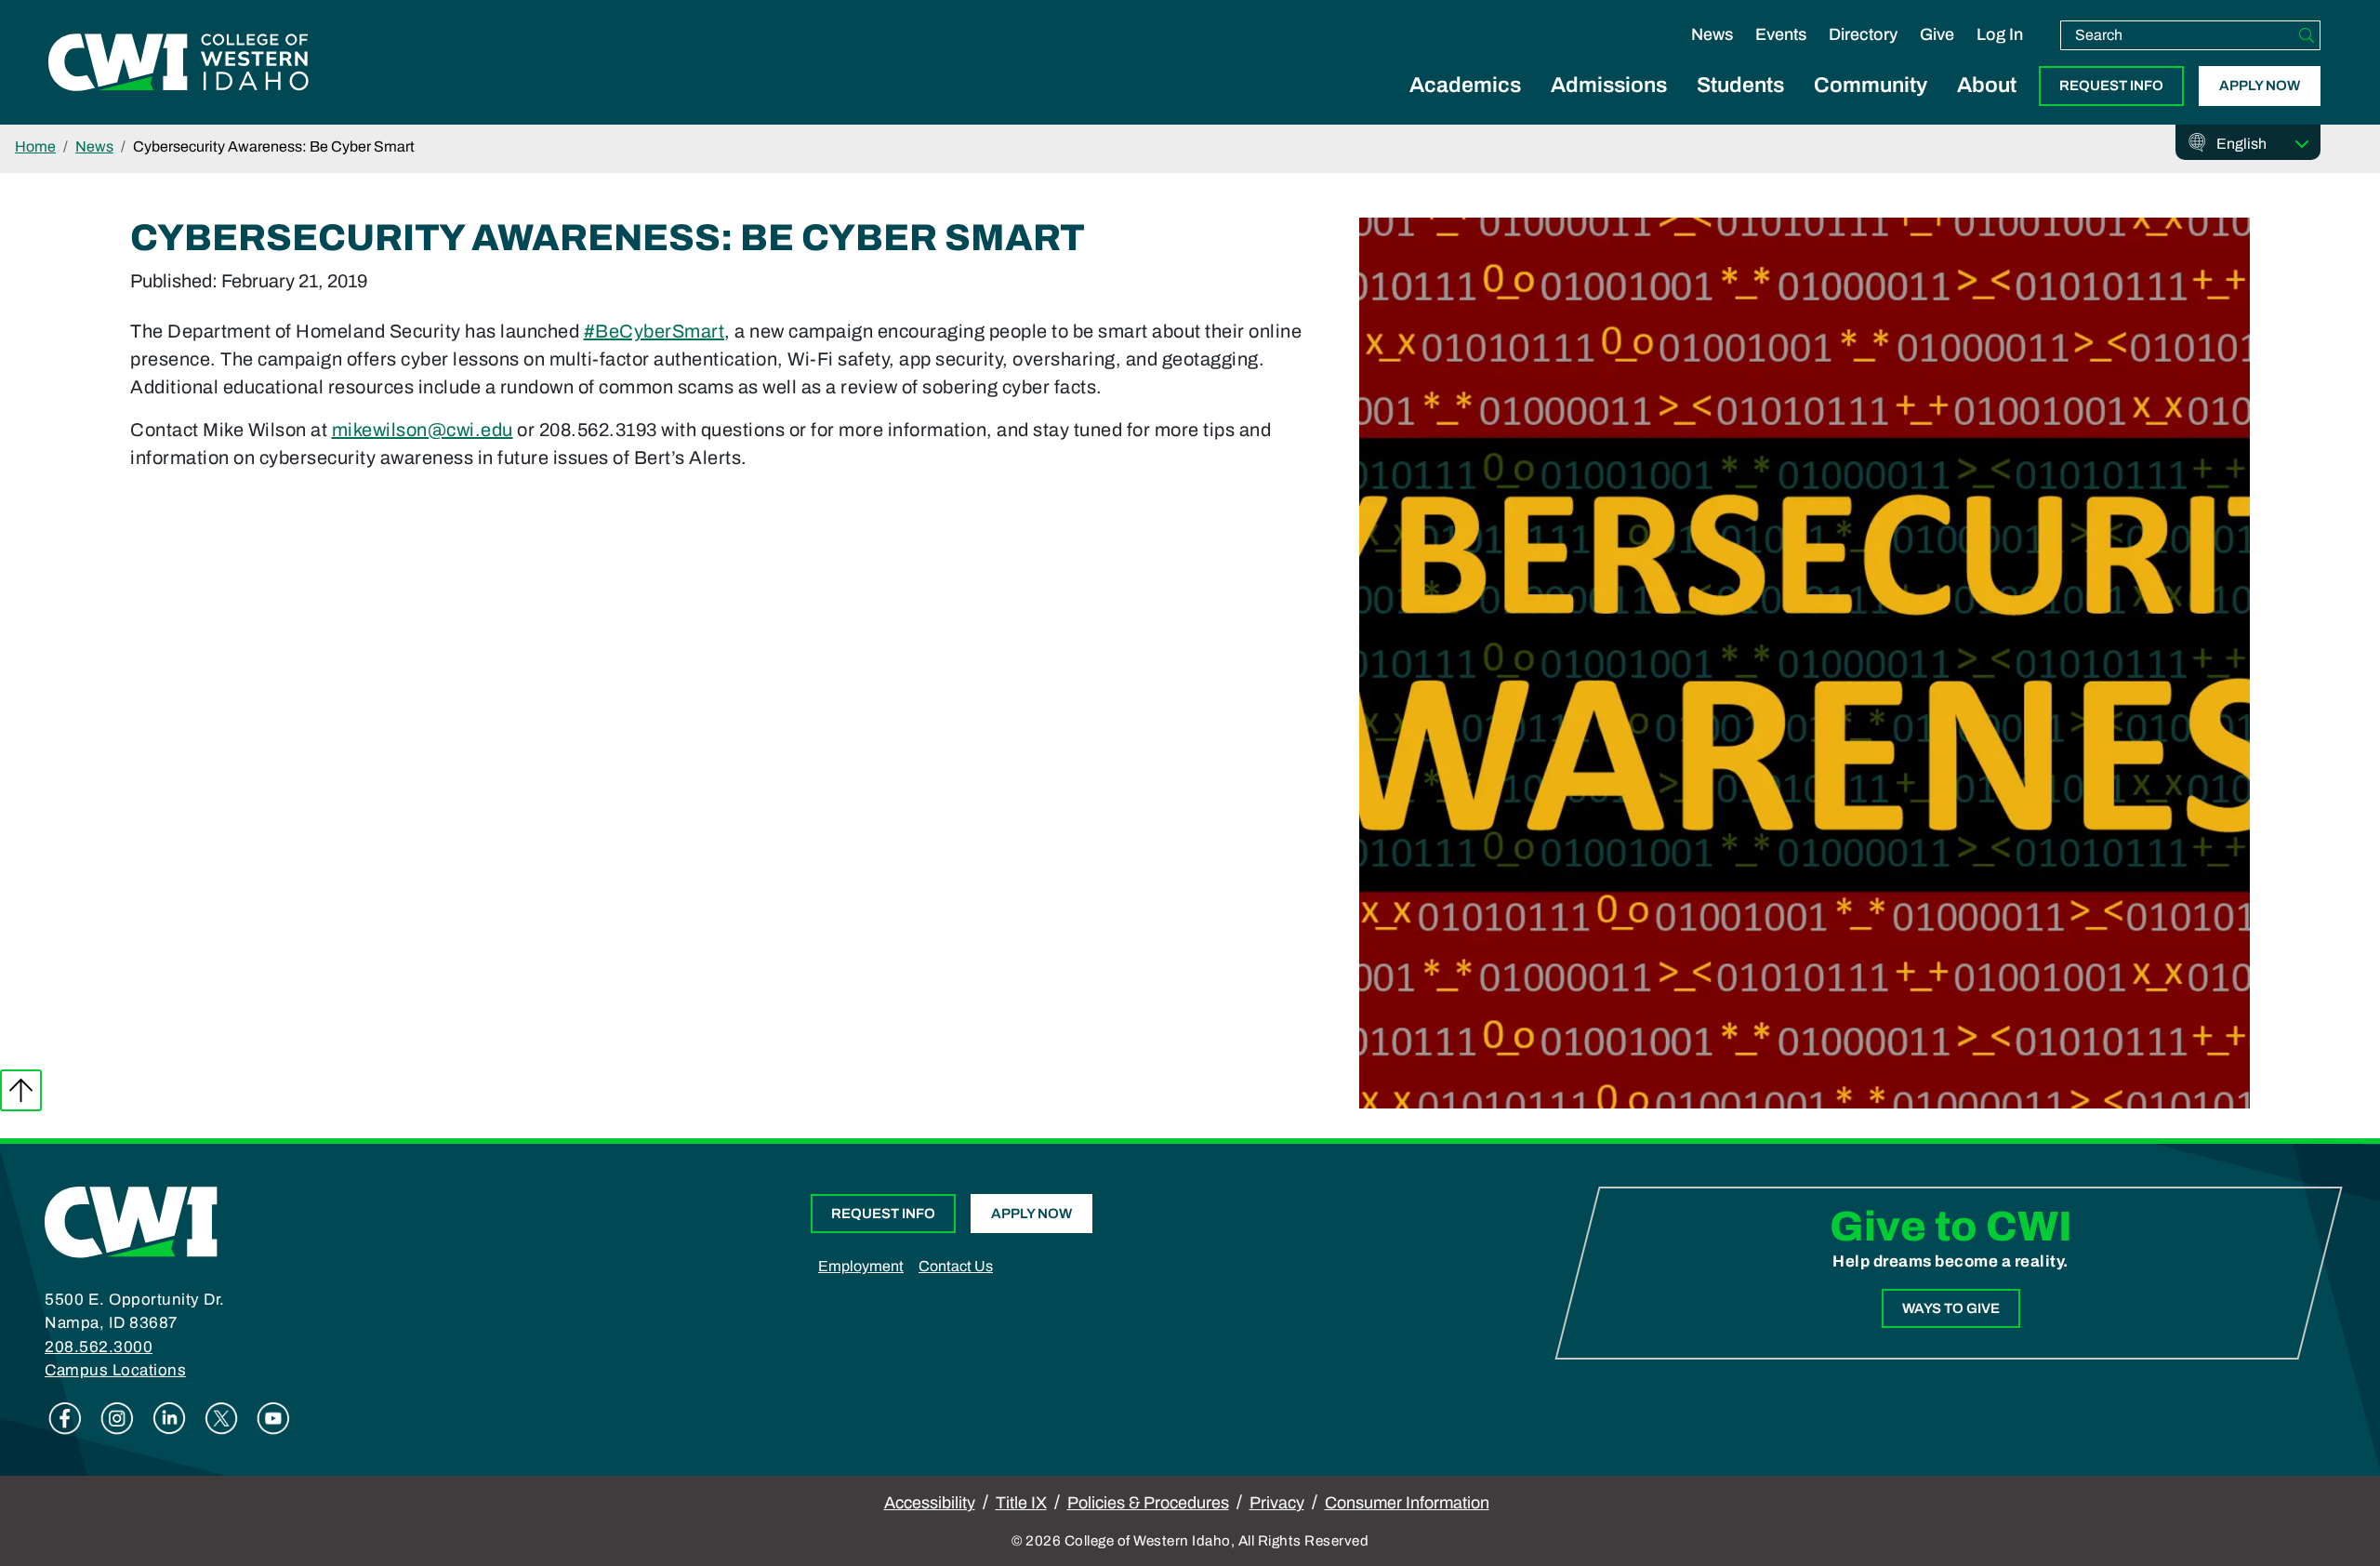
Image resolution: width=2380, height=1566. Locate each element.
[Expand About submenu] (1987, 106)
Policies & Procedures (1148, 1503)
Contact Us (956, 1266)
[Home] (131, 1220)
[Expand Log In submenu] (2000, 54)
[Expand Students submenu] (1740, 106)
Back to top (21, 1090)
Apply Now (2260, 86)
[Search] (2307, 35)
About (1987, 85)
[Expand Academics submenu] (1465, 106)
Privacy (1277, 1503)
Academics (1465, 85)
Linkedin (169, 1418)
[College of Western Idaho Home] (178, 62)
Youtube (273, 1418)
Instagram (117, 1418)
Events (1781, 34)
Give (1937, 34)
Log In (2000, 34)
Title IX (1021, 1503)
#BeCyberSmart (654, 331)
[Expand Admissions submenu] (1609, 106)
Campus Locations (115, 1370)
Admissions (1609, 85)
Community (1871, 85)
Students (1740, 85)
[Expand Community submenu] (1871, 106)
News (1712, 34)
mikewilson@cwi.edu (423, 430)
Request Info (2111, 86)
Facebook (65, 1418)
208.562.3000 (99, 1347)
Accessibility (930, 1503)
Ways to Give (1951, 1308)
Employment (861, 1266)
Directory (1863, 34)
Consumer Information (1407, 1503)
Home (35, 146)
